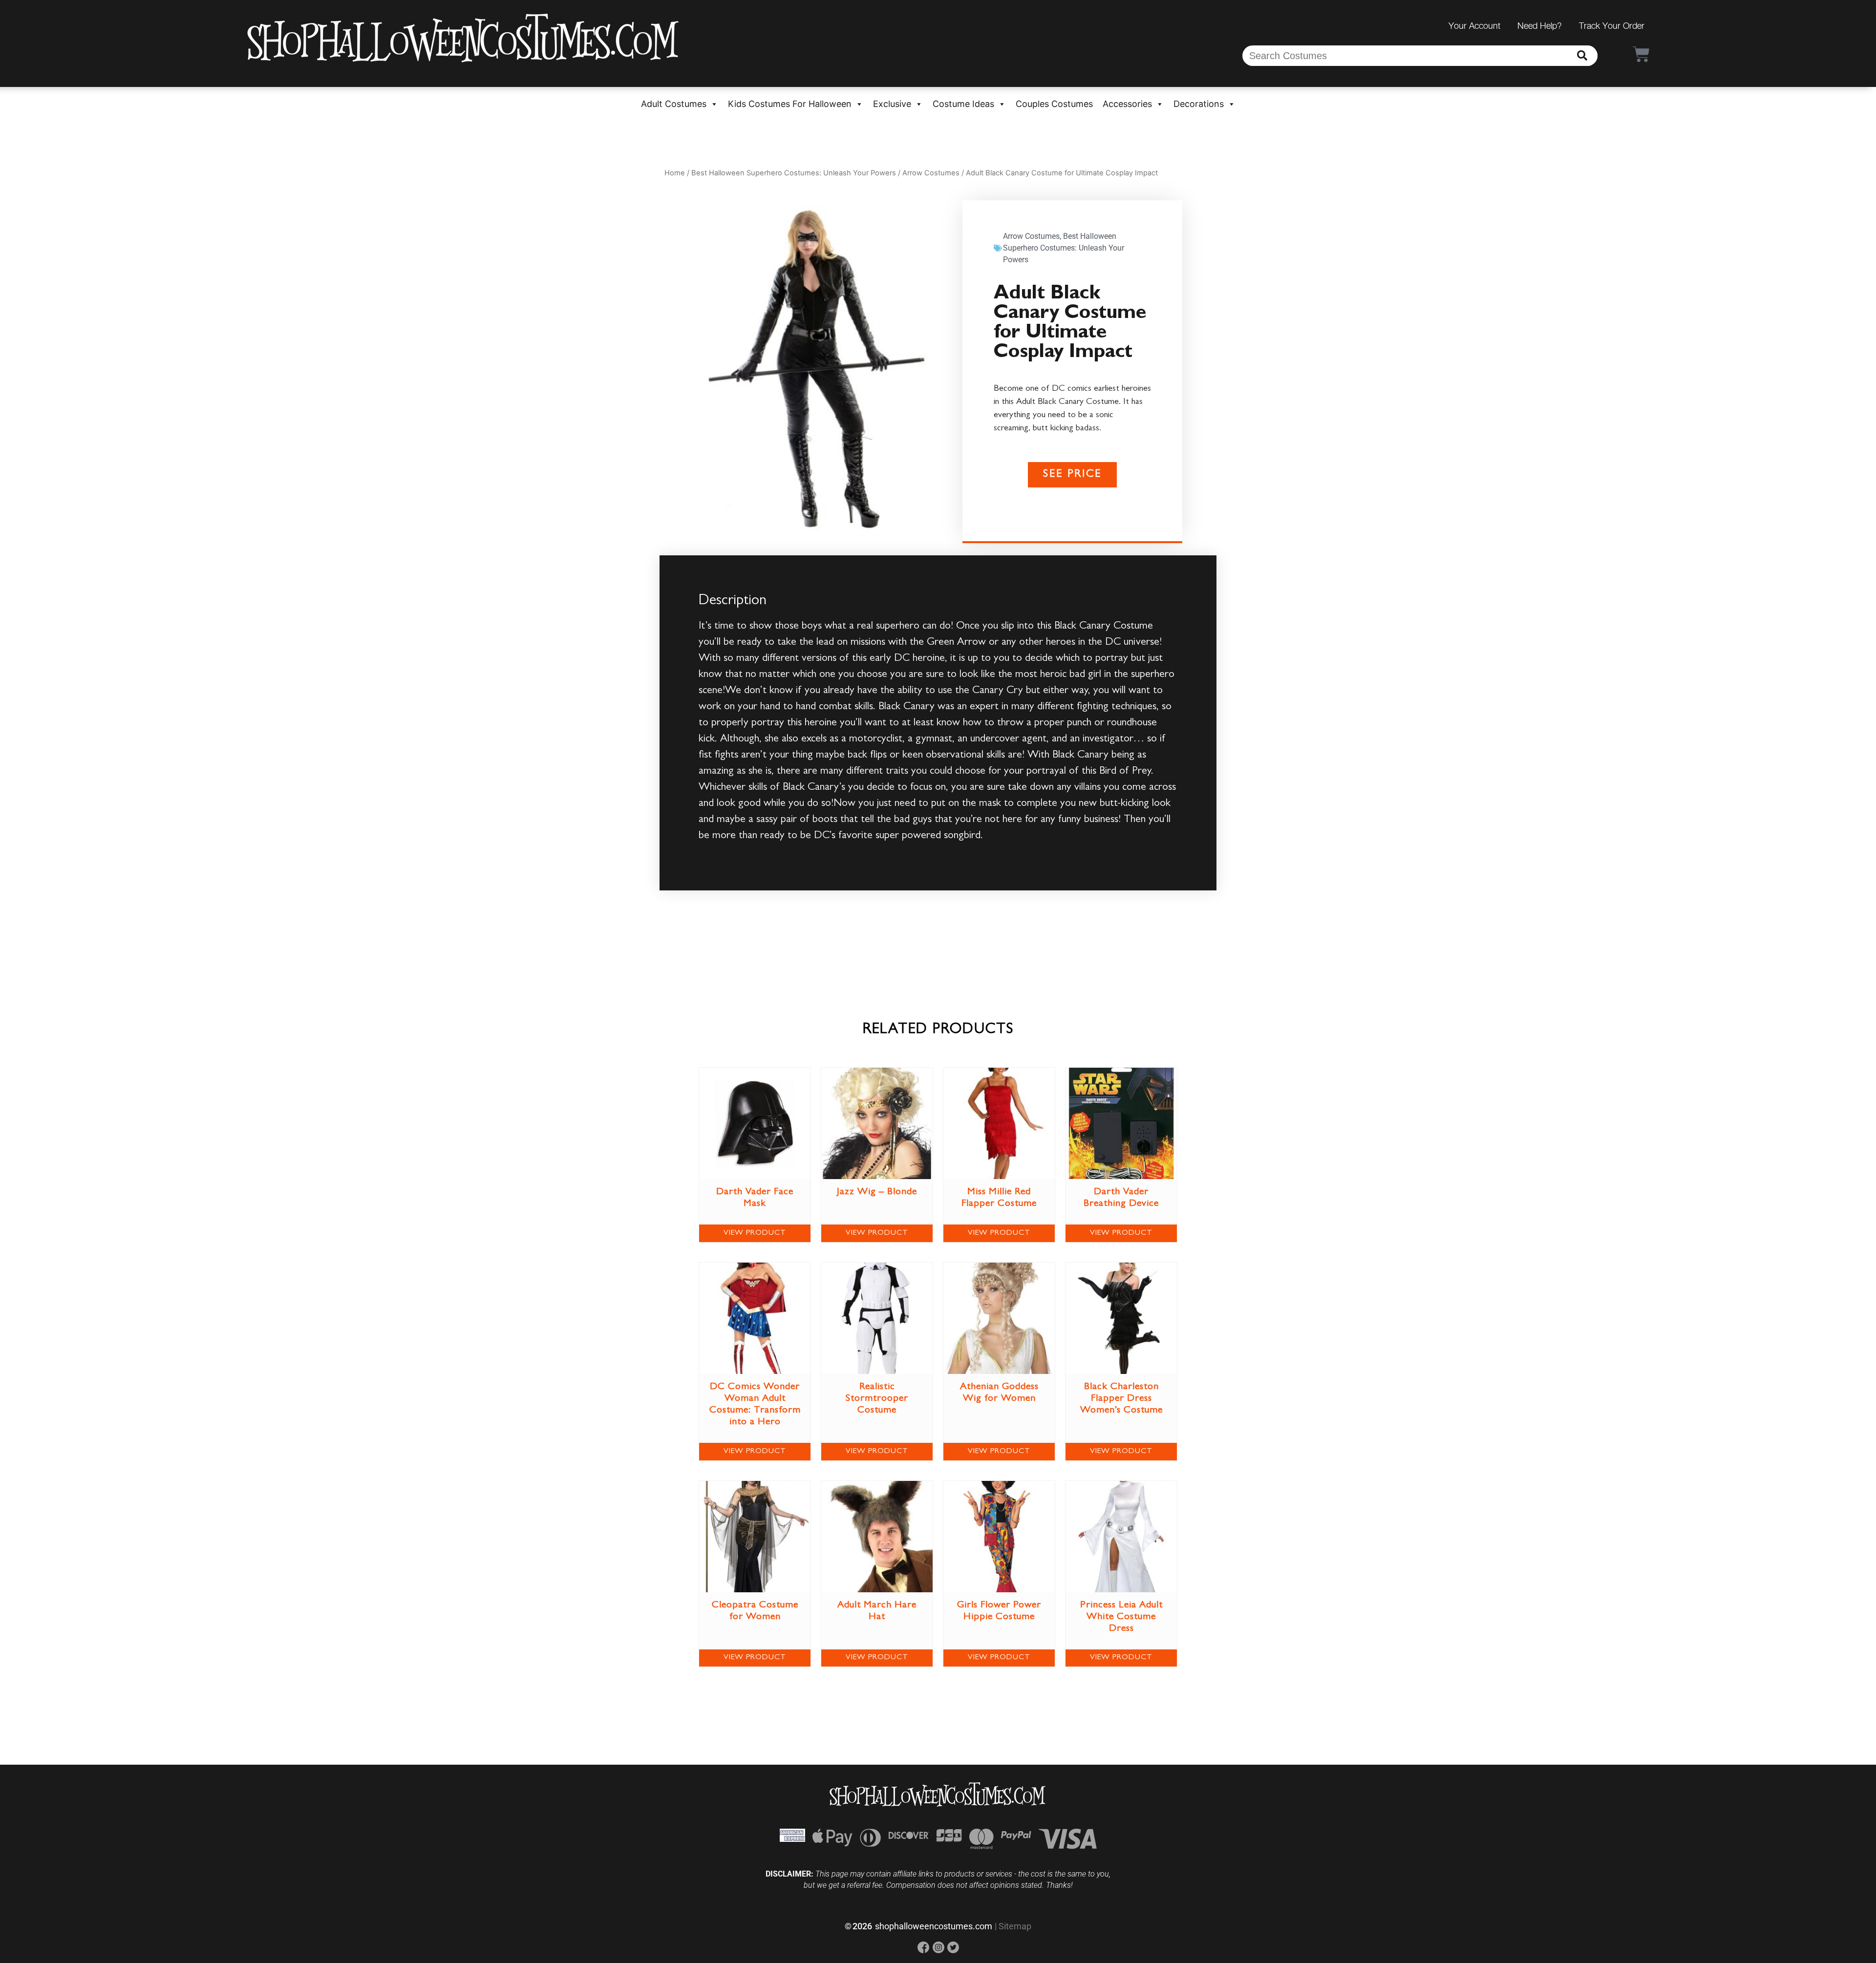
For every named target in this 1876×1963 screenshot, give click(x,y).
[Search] (1582, 56)
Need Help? (1540, 26)
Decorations (1199, 104)
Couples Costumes (1054, 104)
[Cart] (1641, 54)
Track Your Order (1612, 26)
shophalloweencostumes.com (934, 1926)
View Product (755, 1233)
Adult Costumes (674, 104)
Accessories (1127, 104)
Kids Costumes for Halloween (790, 104)
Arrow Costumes (931, 173)
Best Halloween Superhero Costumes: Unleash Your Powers (794, 173)
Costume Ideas (963, 104)
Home (675, 173)
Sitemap (1015, 1926)
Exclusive (892, 104)
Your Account (1474, 26)
